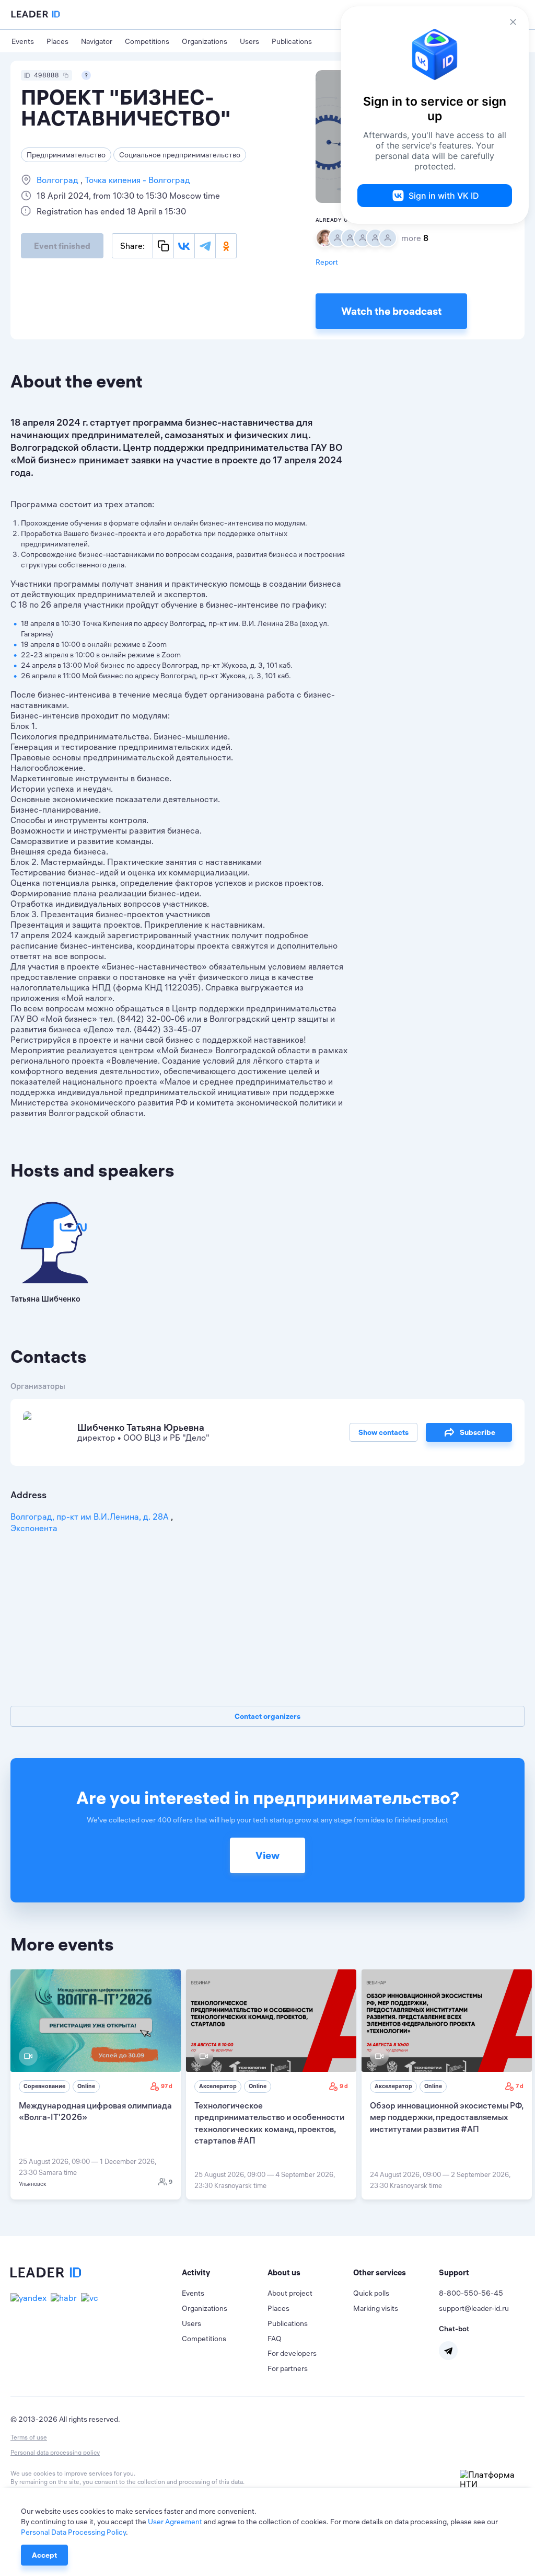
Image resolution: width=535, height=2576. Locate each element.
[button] (225, 2273)
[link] (96, 2084)
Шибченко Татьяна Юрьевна (141, 1427)
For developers (292, 2353)
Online (86, 2086)
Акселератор (218, 2086)
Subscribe (478, 1432)
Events (23, 41)
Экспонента (34, 1528)
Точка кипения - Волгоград (136, 180)
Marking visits (376, 2308)
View (267, 1855)
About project (290, 2293)
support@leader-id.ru (474, 2308)
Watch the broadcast (391, 311)
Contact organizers (267, 1716)
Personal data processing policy (55, 2452)
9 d (344, 2086)
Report (327, 262)
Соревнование (44, 2086)
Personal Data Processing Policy (73, 2532)
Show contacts (383, 1432)
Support (454, 2272)
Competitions (147, 41)
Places (57, 41)
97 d (167, 2086)
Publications (292, 41)
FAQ (275, 2339)
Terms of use (29, 2437)
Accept (44, 2555)
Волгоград (59, 180)
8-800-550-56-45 (471, 2293)
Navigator (97, 41)
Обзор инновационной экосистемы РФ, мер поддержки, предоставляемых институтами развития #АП (446, 2117)
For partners (288, 2368)
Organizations (205, 41)
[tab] (225, 2273)
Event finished (62, 246)
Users (249, 41)
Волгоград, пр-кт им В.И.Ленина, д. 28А (91, 1517)
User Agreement (175, 2522)
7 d (520, 2086)
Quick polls (371, 2293)
